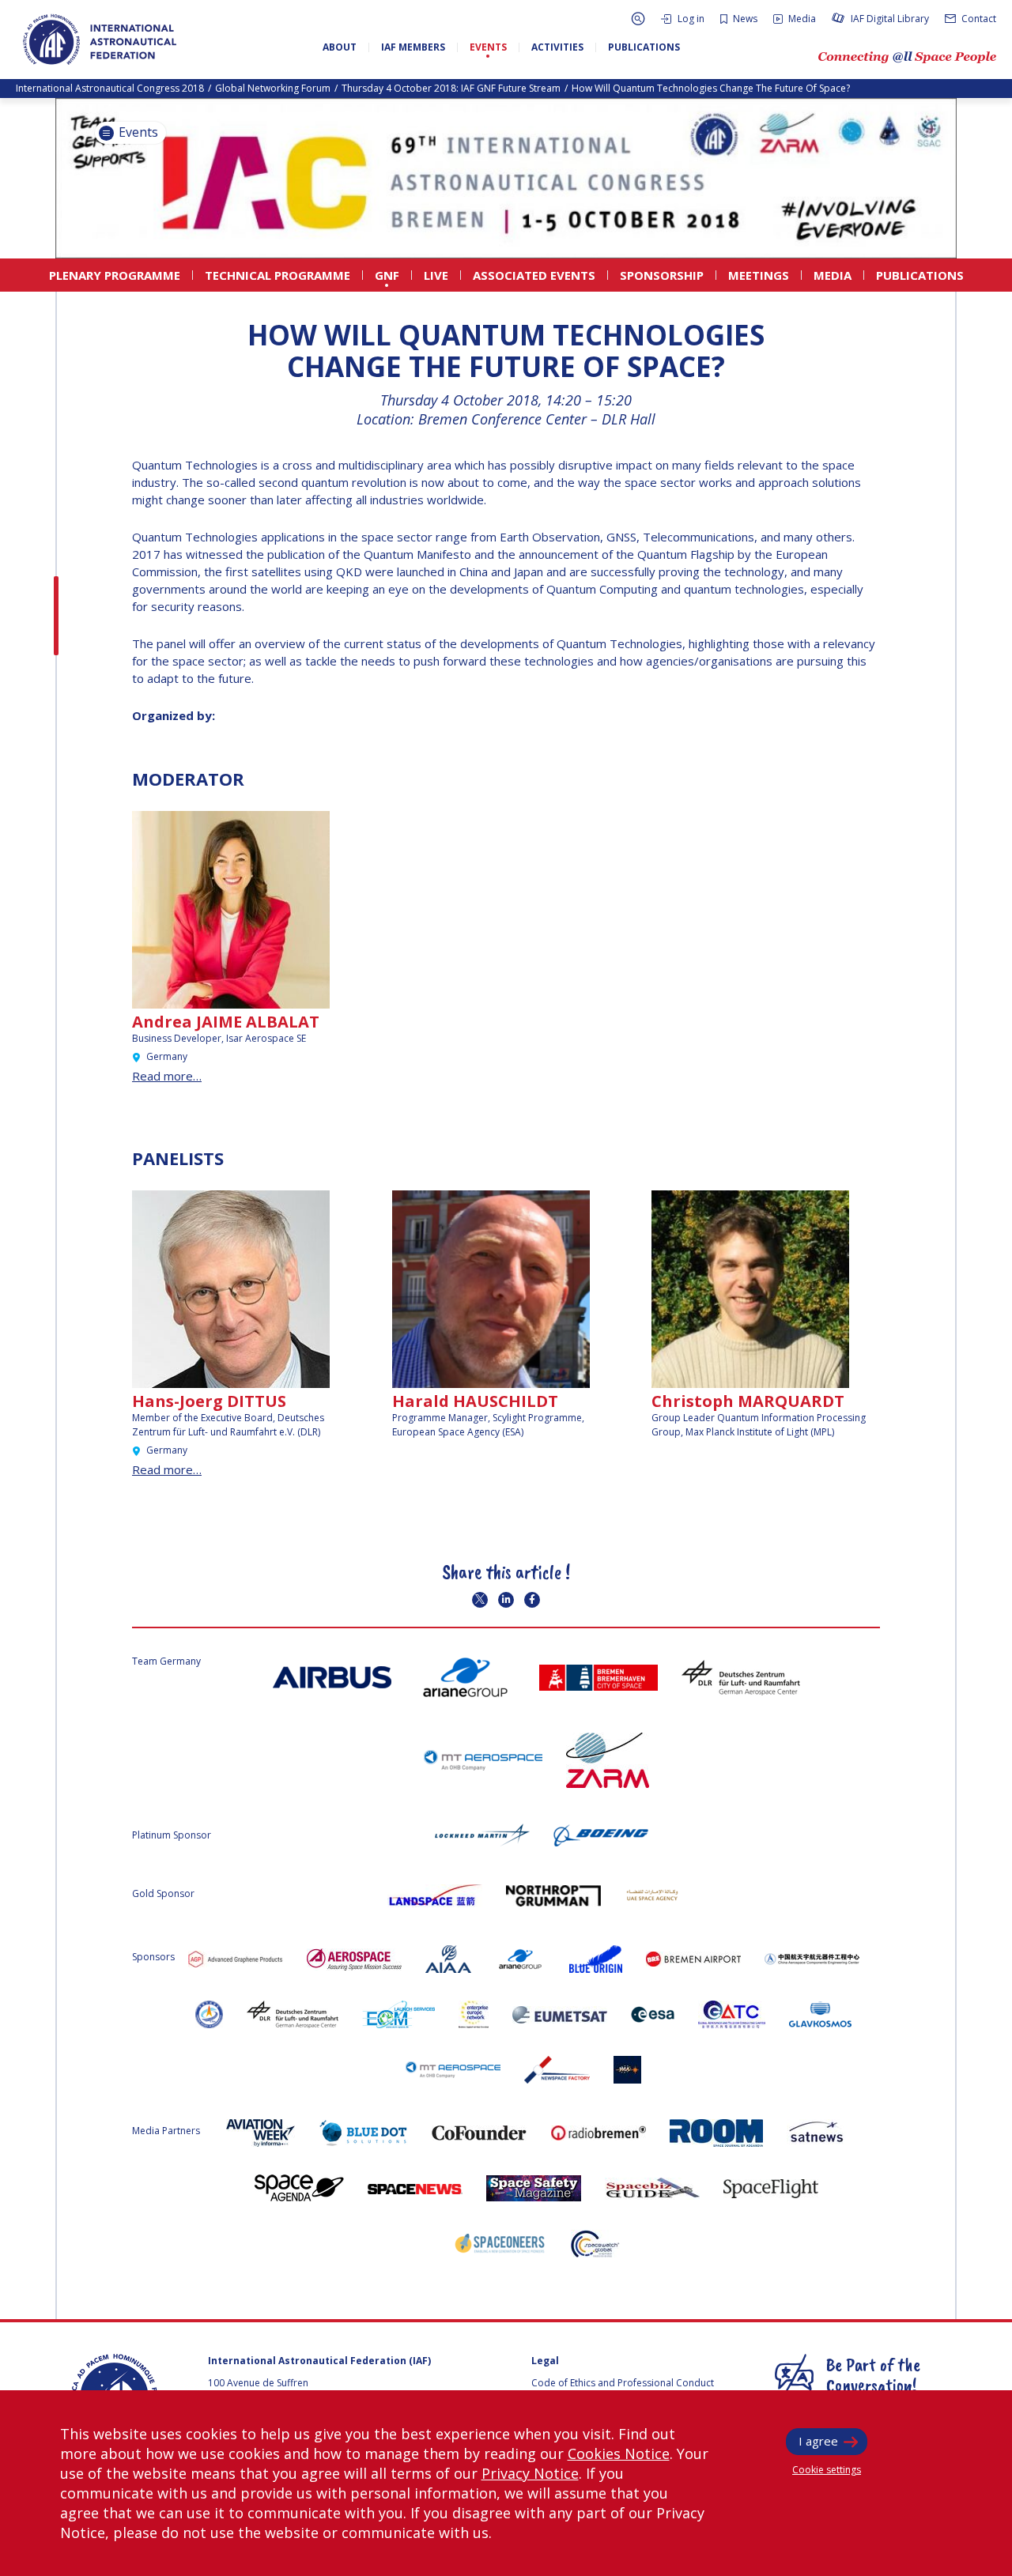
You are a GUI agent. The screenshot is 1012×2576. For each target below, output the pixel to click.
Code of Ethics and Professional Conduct (623, 2383)
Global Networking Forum (273, 88)
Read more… (167, 1076)
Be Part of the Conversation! (873, 2374)
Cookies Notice (619, 2453)
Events (137, 132)
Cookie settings (827, 2470)
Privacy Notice (530, 2473)
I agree (818, 2441)
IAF (100, 40)
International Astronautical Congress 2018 (110, 88)
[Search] (638, 19)
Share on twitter (480, 1600)
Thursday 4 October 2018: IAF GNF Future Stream (451, 88)
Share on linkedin (506, 1600)
